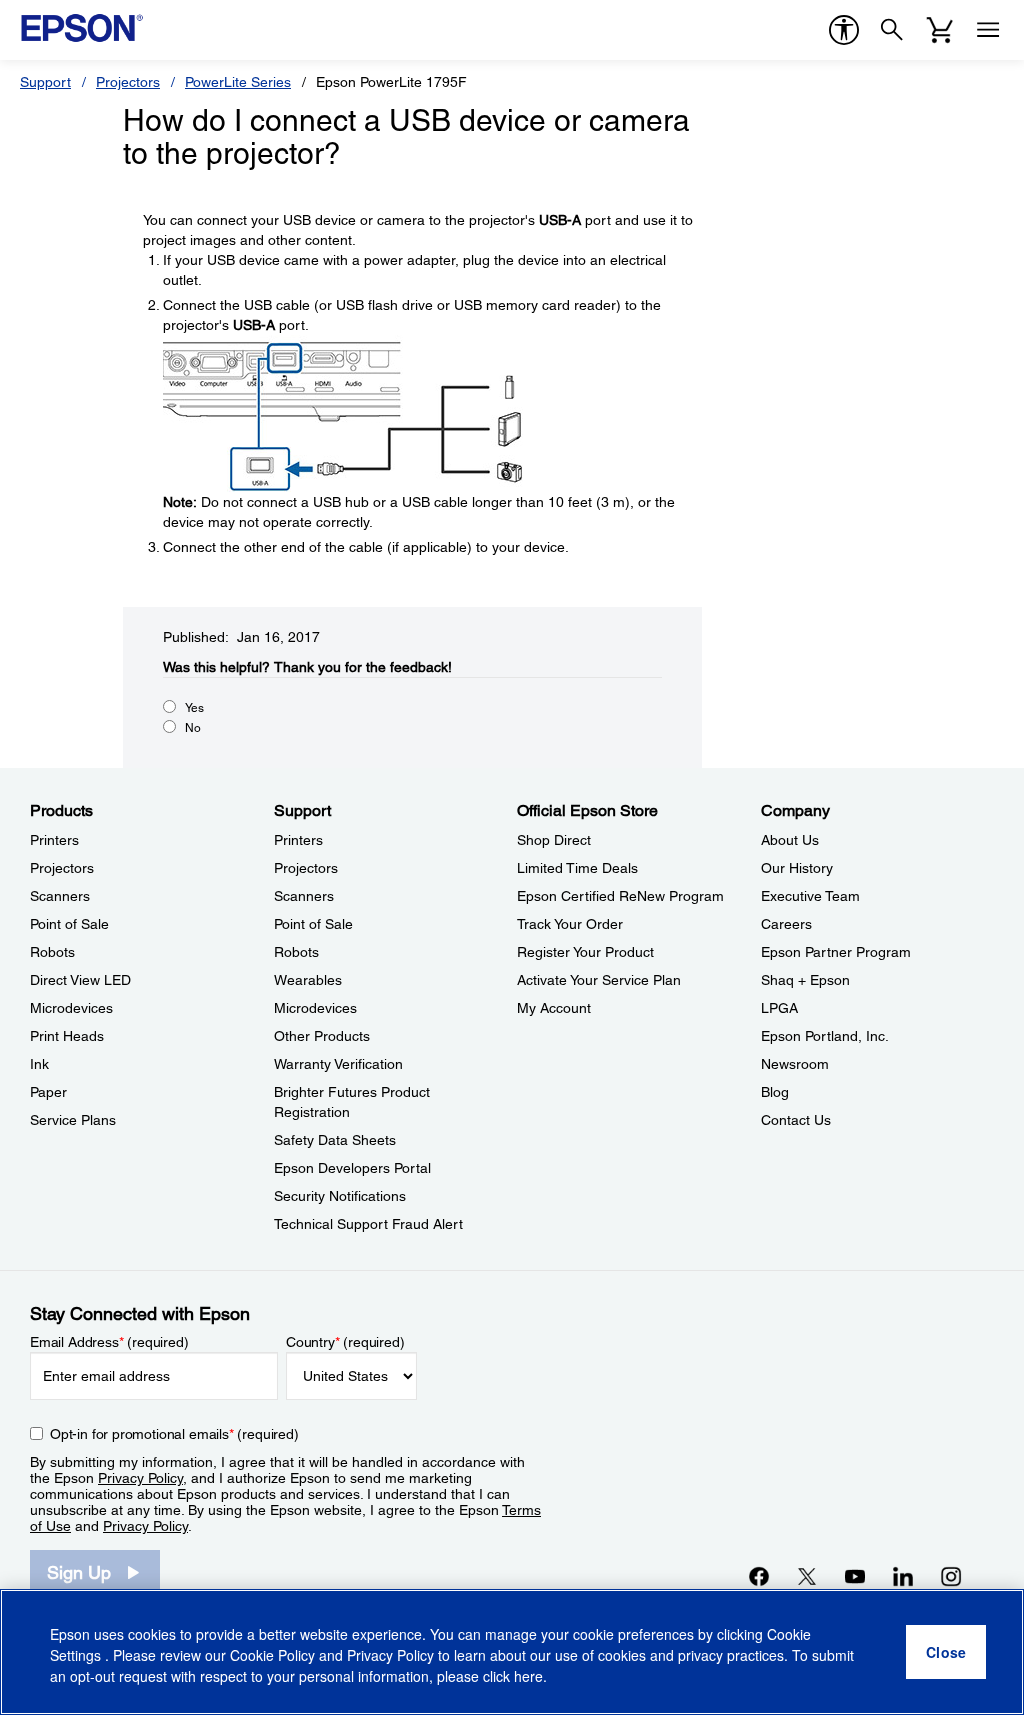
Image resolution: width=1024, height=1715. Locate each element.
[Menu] (988, 30)
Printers (54, 840)
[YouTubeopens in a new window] (855, 1576)
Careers (786, 924)
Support (45, 82)
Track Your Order (570, 924)
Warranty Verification (338, 1064)
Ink (39, 1064)
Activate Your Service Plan (599, 980)
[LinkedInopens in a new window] (903, 1576)
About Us (790, 840)
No (193, 728)
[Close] (946, 1652)
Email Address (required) (109, 1342)
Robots (52, 952)
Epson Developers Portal (352, 1168)
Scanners (60, 896)
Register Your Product (585, 952)
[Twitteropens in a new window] (807, 1576)
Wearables (308, 980)
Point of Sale (69, 924)
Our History (797, 868)
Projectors (128, 82)
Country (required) (345, 1342)
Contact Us (796, 1120)
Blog (775, 1092)
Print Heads (67, 1036)
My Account (554, 1008)
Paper (48, 1092)
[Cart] (940, 30)
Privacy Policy (140, 1478)
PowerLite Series (238, 82)
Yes (194, 708)
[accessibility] (844, 30)
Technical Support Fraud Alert (368, 1224)
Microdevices (71, 1008)
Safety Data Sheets (335, 1140)
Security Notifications (340, 1196)
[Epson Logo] (82, 28)
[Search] (892, 30)
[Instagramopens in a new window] (951, 1576)
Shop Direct (554, 840)
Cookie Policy (272, 1655)
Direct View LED (80, 980)
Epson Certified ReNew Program (620, 896)
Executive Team (810, 896)
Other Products (322, 1036)
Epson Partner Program (836, 952)
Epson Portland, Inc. (825, 1036)
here (528, 1676)
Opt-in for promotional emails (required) (174, 1434)
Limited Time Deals (577, 868)
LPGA (779, 1008)
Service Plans (73, 1120)
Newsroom (795, 1064)
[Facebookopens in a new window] (759, 1576)
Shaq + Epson (805, 980)
